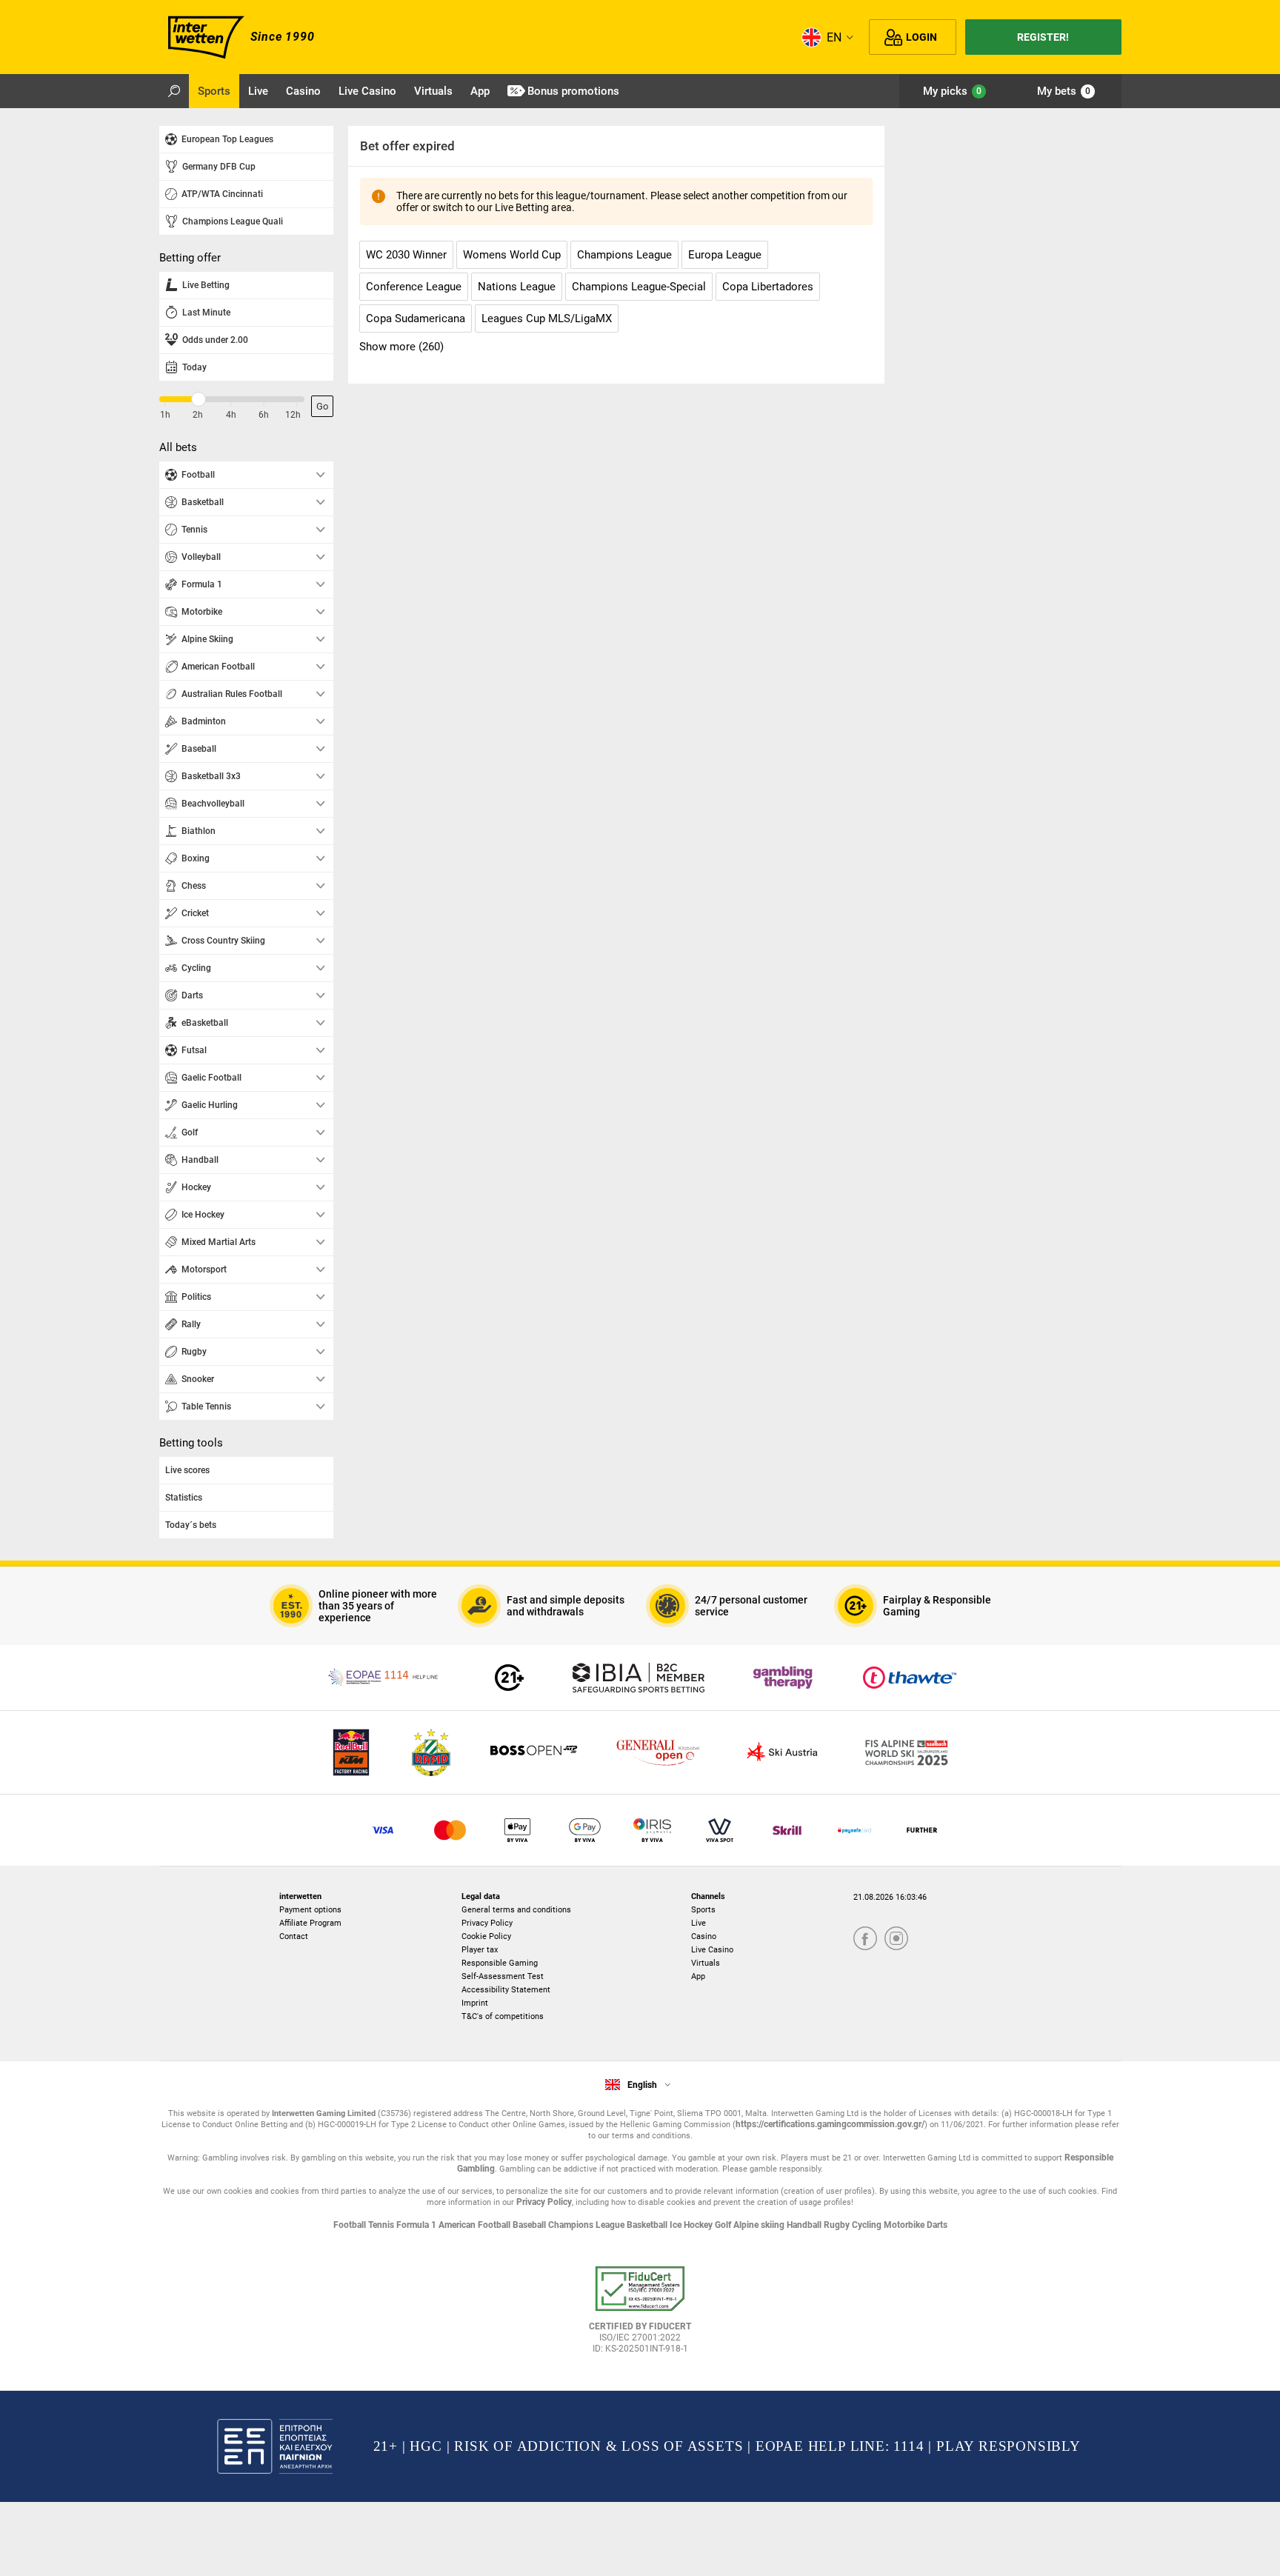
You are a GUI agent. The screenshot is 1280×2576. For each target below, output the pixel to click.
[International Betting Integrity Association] (639, 1678)
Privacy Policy (487, 1923)
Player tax (480, 1950)
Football (351, 2225)
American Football (476, 2225)
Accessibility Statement (506, 1990)
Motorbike (905, 2225)
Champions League (587, 2225)
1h (165, 415)
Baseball (530, 2225)
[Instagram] (896, 1939)
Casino (704, 1936)
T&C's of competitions (503, 2016)
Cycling (868, 2225)
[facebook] (865, 1939)
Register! (1043, 37)
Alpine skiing (760, 2225)
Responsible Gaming (500, 1963)
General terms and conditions (516, 1910)
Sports (703, 1910)
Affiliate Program (310, 1923)
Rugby (838, 2225)
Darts (937, 2225)
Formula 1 (417, 2225)
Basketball (648, 2225)
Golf (724, 2225)
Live (699, 1923)
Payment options (310, 1910)
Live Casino (712, 1950)
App (698, 1976)
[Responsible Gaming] (509, 1678)
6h (264, 415)
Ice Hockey (692, 2225)
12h (293, 415)
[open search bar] (174, 91)
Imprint (475, 2003)
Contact (294, 1936)
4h (231, 415)
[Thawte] (910, 1678)
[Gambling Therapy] (783, 1678)
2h (198, 415)
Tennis (382, 2225)
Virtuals (706, 1963)
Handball (805, 2225)
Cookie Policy (486, 1936)
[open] (640, 2315)
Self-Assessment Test (503, 1976)
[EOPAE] (384, 1678)
